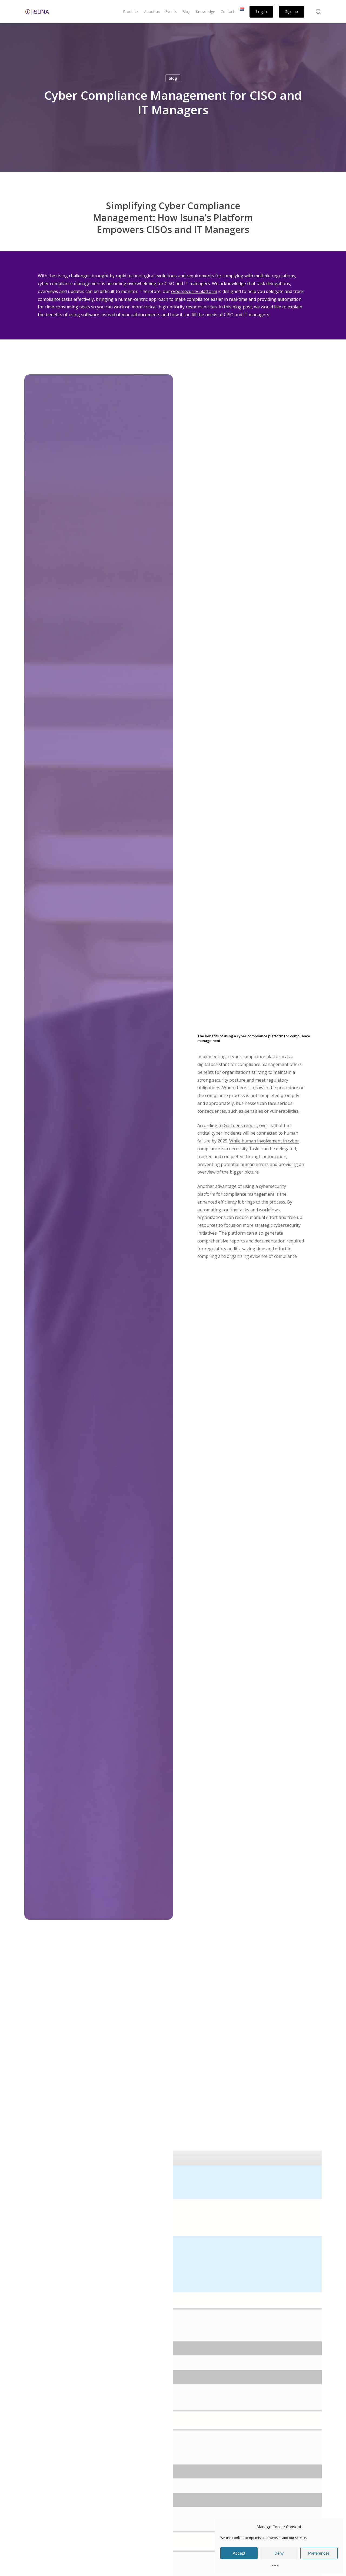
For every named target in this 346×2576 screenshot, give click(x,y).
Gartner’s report (240, 1125)
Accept (239, 2553)
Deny (279, 2553)
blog (173, 78)
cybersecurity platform (194, 291)
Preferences (319, 2553)
